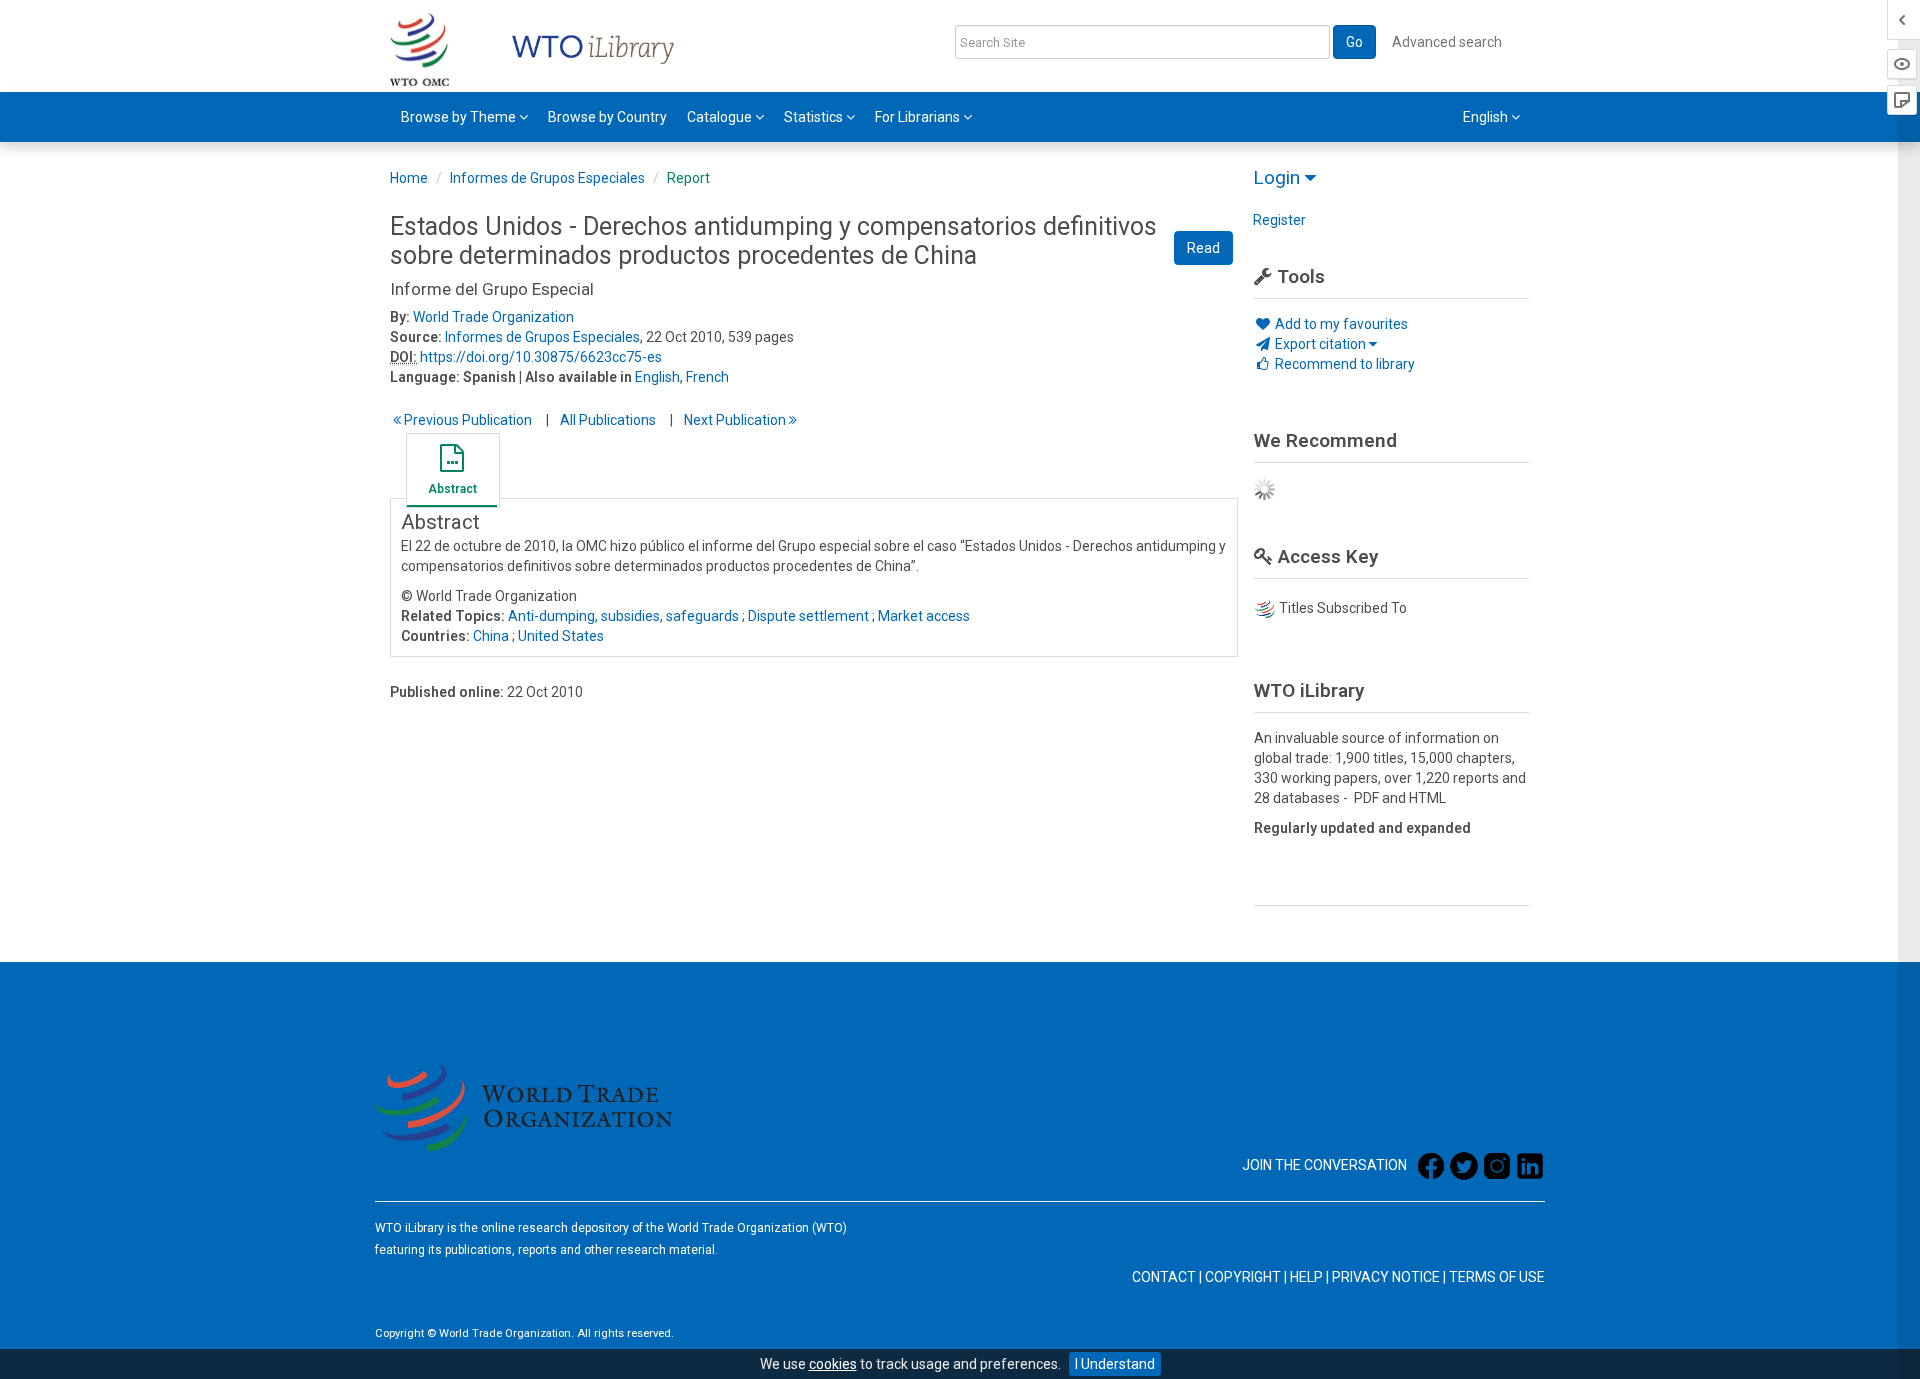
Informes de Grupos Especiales (547, 178)
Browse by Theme (460, 117)
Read (1203, 248)
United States (561, 636)
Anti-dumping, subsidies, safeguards (623, 616)
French (707, 377)
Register (1279, 220)
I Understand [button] (1115, 1364)
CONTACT (1164, 1277)
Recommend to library (1343, 364)
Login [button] (1279, 177)
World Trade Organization (493, 317)
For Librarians (919, 117)
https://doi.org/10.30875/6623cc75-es (541, 357)
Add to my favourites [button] (1340, 324)
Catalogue (721, 117)
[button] (452, 473)
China (491, 636)
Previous (466, 420)
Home (409, 178)
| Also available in (575, 377)
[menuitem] (464, 117)
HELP (1306, 1277)
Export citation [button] (1320, 344)
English (657, 377)
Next (736, 420)
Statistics (815, 117)
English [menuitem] (1487, 117)
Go (1354, 42)
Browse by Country (607, 117)
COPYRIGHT (1243, 1277)
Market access (924, 616)
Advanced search (1447, 42)
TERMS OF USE (1497, 1277)
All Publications (608, 420)
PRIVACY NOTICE (1386, 1277)
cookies (833, 1364)
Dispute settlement (808, 616)
